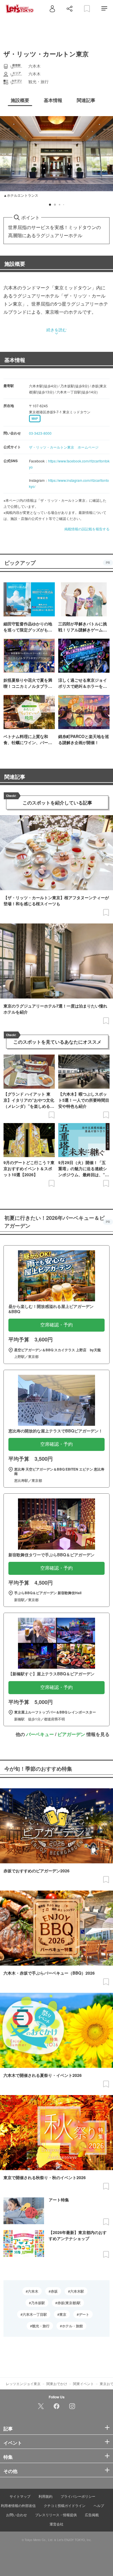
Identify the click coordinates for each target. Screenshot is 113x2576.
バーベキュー (40, 1734)
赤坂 (54, 2291)
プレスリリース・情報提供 (56, 2515)
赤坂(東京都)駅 (69, 2303)
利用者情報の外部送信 (18, 2505)
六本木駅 (77, 2291)
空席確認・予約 (57, 1325)
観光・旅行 (41, 2326)
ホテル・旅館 (72, 2326)
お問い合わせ (17, 2515)
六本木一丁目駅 (35, 2314)
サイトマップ (20, 2496)
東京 (63, 2314)
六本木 (33, 2291)
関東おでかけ (57, 2383)
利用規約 (45, 2496)
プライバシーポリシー (78, 2496)
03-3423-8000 (40, 433)
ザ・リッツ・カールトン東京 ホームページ (64, 447)
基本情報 (15, 360)
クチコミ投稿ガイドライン (65, 2505)
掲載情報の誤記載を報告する (87, 529)
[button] (50, 205)
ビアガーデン (71, 1734)
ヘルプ (99, 2505)
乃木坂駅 (38, 2303)
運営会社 (57, 2524)
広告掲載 (92, 2515)
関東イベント (83, 2383)
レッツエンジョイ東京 (23, 2383)
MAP (35, 419)
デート (84, 2314)
